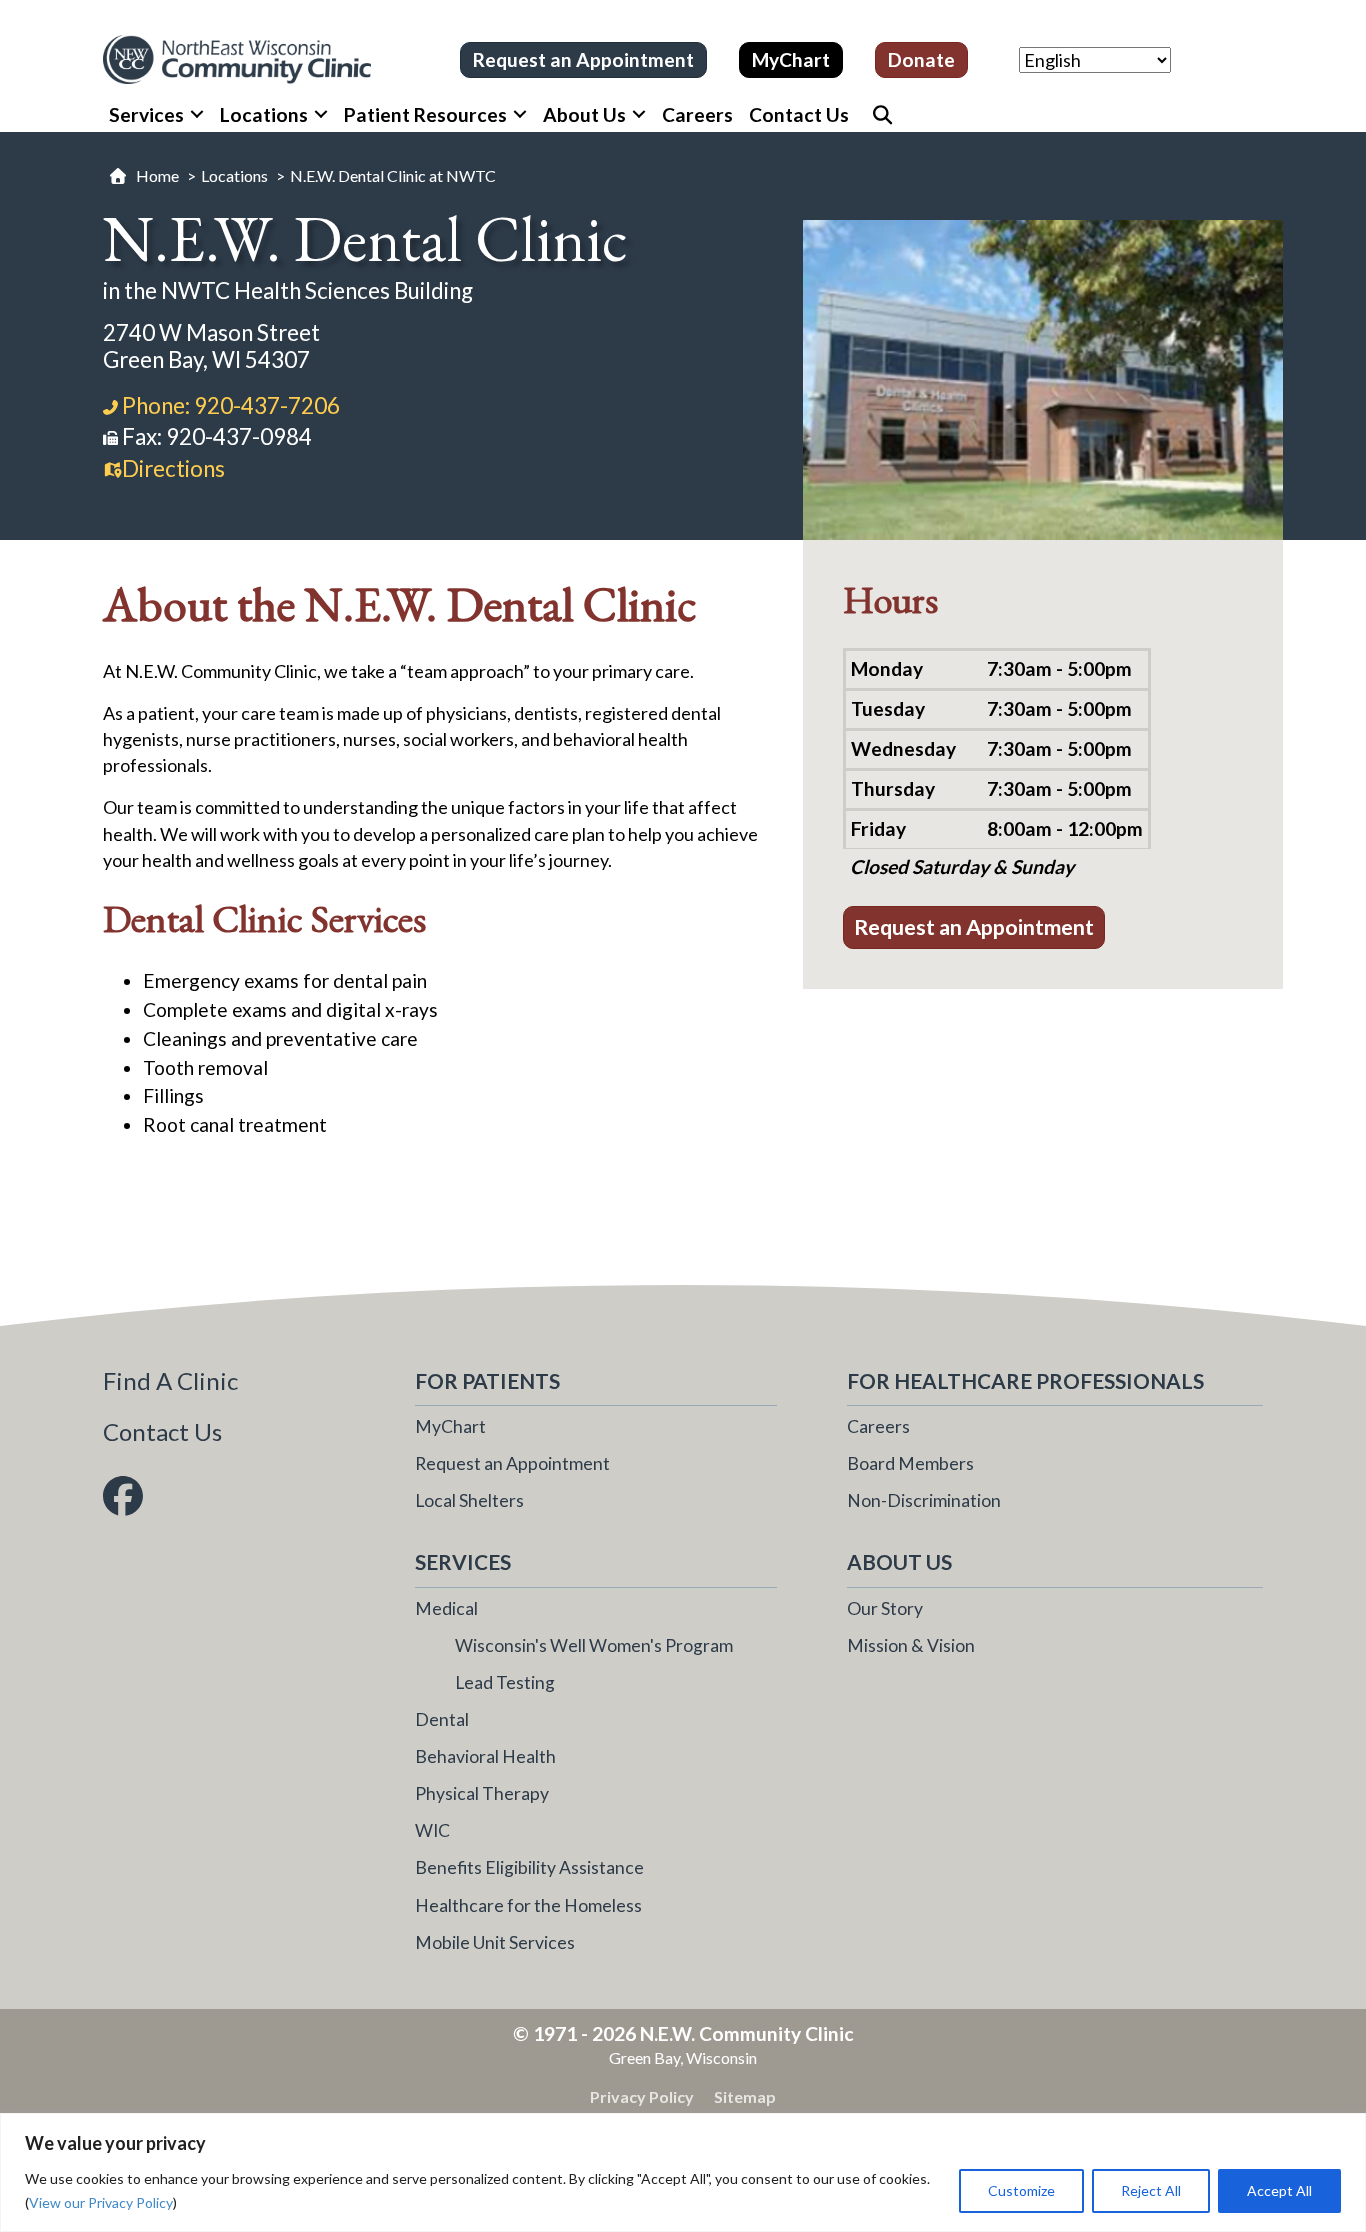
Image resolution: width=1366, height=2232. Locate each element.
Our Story (885, 1608)
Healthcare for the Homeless (528, 1905)
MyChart (450, 1426)
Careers (878, 1426)
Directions (173, 468)
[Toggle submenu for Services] (197, 114)
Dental (442, 1719)
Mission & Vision (911, 1645)
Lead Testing (505, 1682)
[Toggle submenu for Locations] (321, 114)
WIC (432, 1830)
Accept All (1279, 2190)
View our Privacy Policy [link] (101, 2202)
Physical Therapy (482, 1793)
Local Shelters (469, 1500)
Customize (1021, 2190)
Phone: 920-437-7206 (231, 405)
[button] (877, 114)
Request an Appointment (512, 1463)
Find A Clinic (170, 1380)
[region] (683, 2172)
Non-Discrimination (924, 1500)
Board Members (910, 1463)
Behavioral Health (485, 1756)
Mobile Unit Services (495, 1942)
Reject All (1151, 2190)
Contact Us (162, 1431)
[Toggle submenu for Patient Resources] (520, 114)
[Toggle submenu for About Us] (639, 114)
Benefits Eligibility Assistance (529, 1867)
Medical (446, 1608)
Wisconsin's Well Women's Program (594, 1645)
